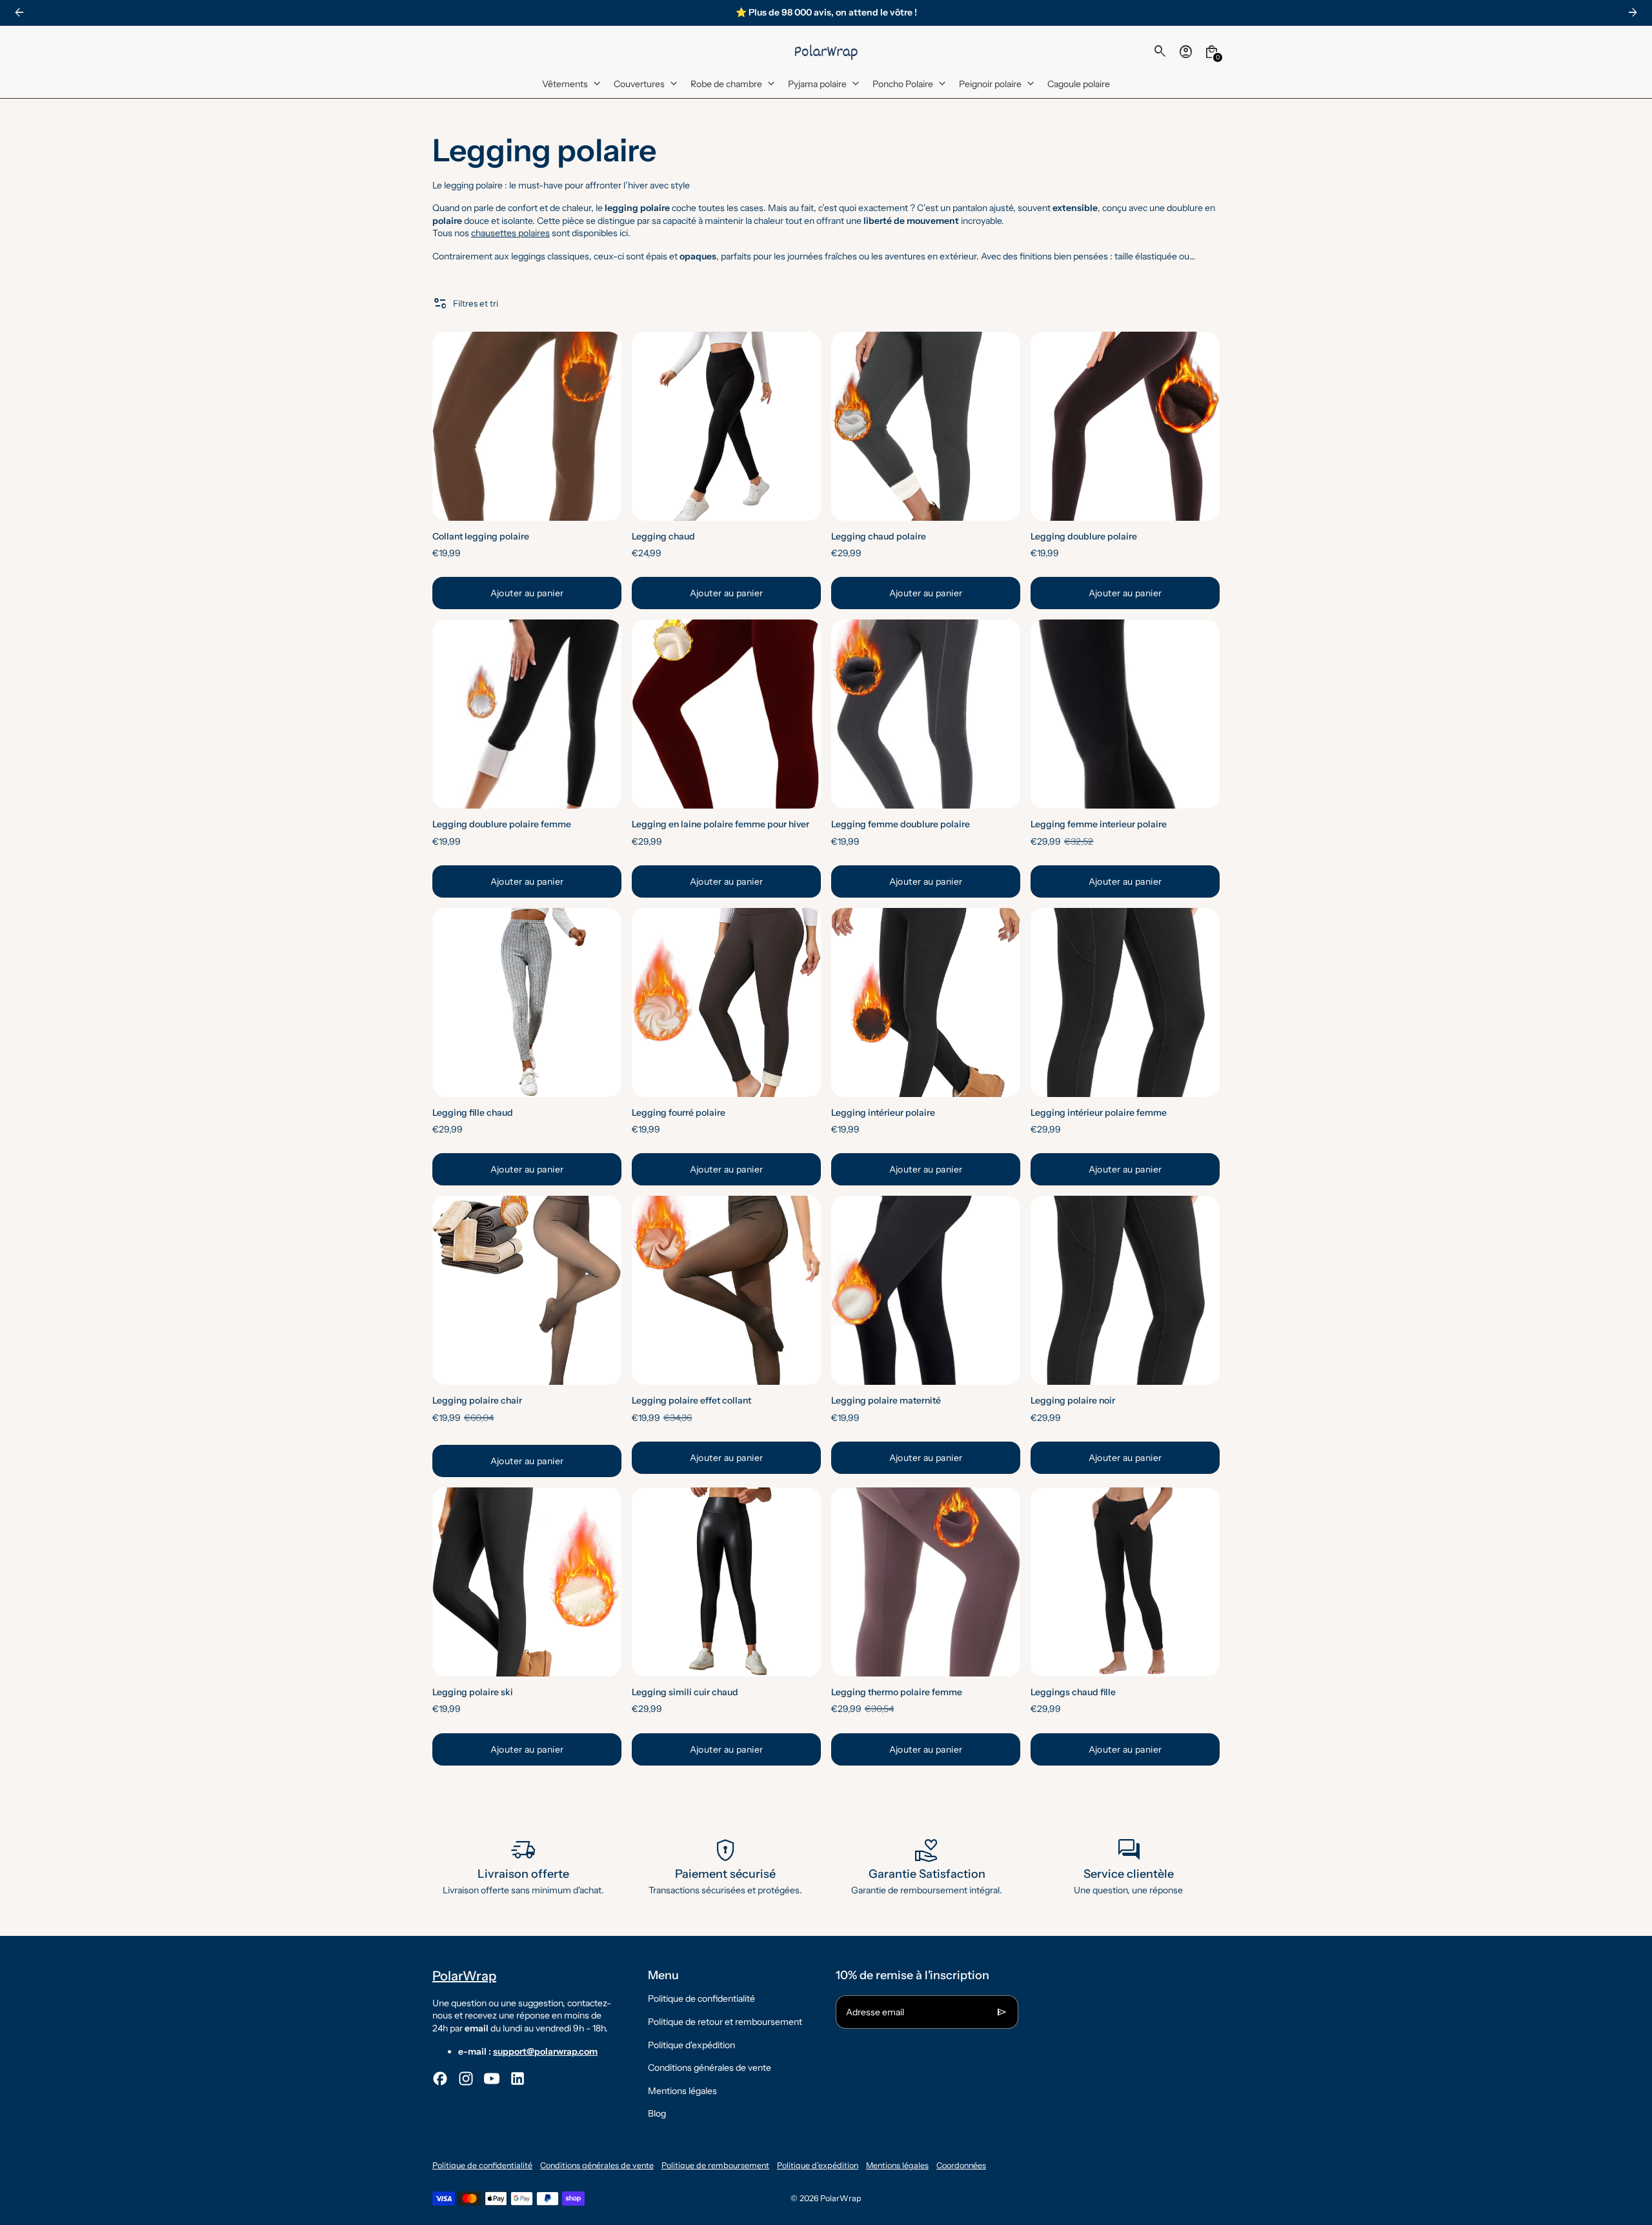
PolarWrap (841, 2198)
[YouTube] (492, 2079)
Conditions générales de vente (710, 2068)
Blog (657, 2113)
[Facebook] (440, 2079)
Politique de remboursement (715, 2165)
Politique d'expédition (691, 2045)
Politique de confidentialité (701, 1998)
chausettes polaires (510, 233)
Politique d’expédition (818, 2165)
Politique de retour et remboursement (725, 2022)
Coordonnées (961, 2165)
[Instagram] (466, 2079)
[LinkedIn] (518, 2079)
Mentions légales (682, 2091)
